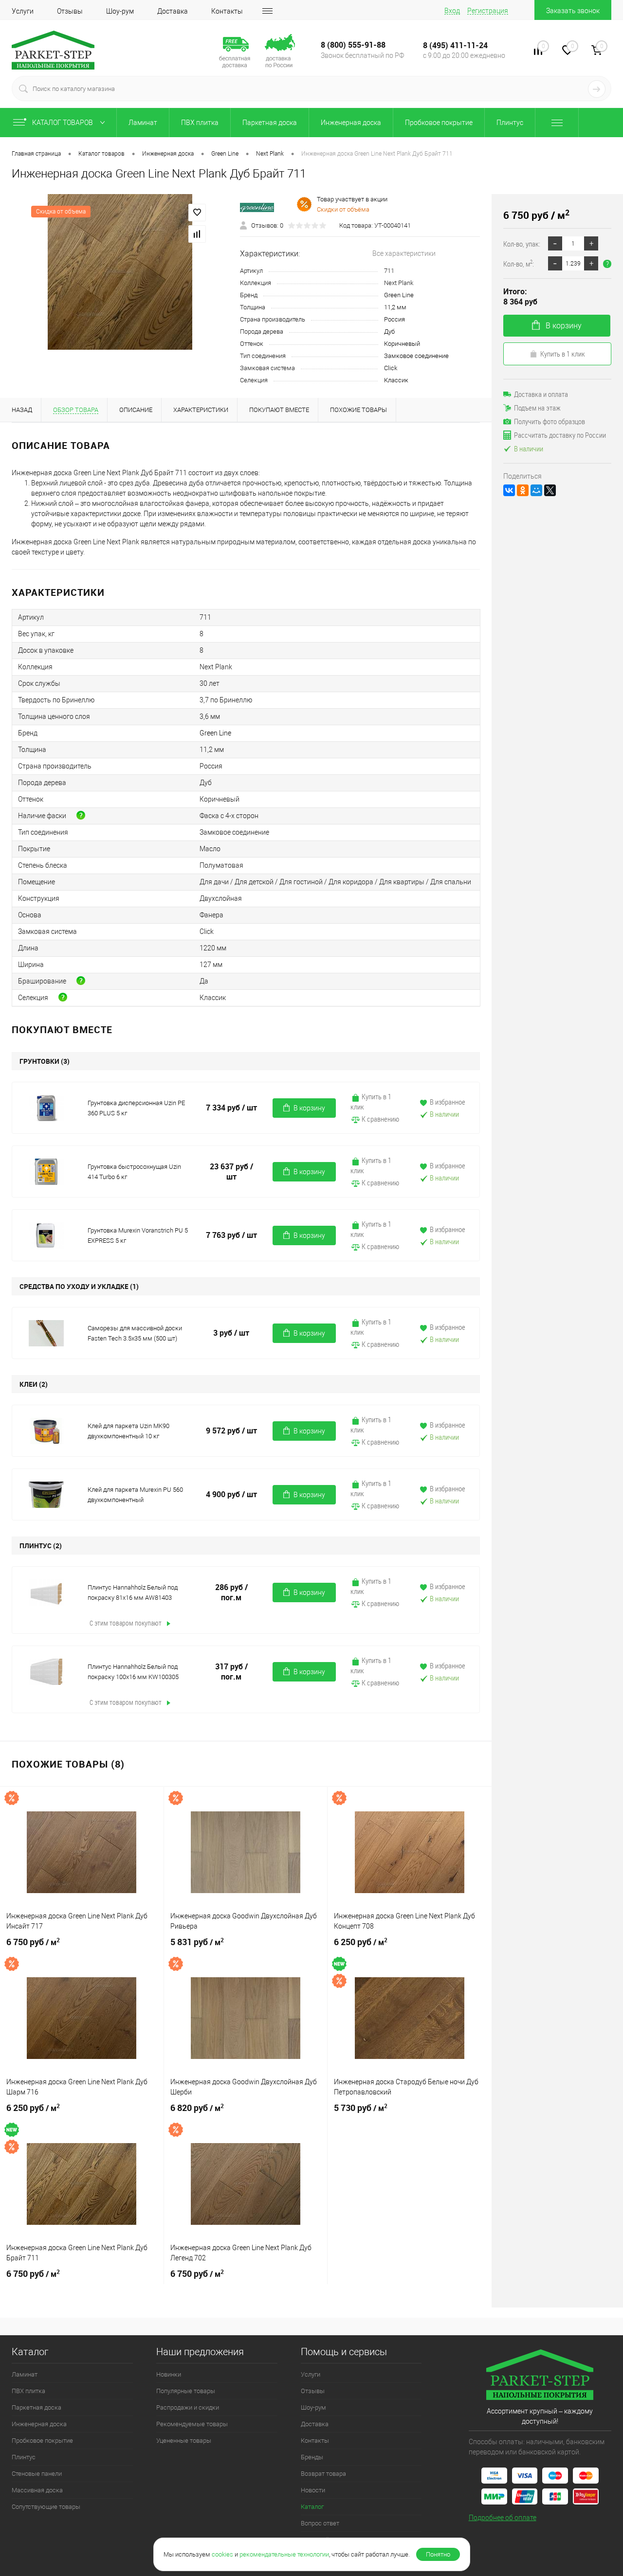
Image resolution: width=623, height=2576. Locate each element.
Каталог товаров (63, 123)
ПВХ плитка (200, 123)
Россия (394, 319)
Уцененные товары (184, 2441)
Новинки (169, 2374)
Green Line (399, 295)
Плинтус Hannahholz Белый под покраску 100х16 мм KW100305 (133, 1672)
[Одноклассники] (523, 490)
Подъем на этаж (537, 408)
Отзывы (70, 11)
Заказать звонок (573, 11)
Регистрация (488, 11)
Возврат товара (323, 2474)
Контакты (227, 11)
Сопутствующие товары (46, 2507)
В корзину (309, 1108)
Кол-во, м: (519, 263)
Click (391, 368)
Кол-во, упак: (522, 244)
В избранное (447, 1102)
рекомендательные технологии (284, 2554)
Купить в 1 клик (371, 1101)
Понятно (438, 2554)
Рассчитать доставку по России (560, 435)
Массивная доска (37, 2490)
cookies (222, 2554)
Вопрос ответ (320, 2523)
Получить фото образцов (550, 421)
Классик (396, 380)
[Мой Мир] (536, 490)
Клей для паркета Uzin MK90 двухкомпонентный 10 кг (128, 1431)
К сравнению (380, 1119)
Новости (313, 2490)
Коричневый (402, 344)
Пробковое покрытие (439, 123)
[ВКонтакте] (509, 490)
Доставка (173, 11)
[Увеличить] (120, 272)
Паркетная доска (270, 123)
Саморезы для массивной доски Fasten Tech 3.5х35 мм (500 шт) (135, 1333)
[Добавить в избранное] (197, 213)
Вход (452, 11)
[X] (550, 490)
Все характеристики (404, 253)
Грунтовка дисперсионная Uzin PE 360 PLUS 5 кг (136, 1108)
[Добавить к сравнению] (197, 234)
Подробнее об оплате (503, 2518)
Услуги (23, 11)
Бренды (312, 2457)
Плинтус (510, 123)
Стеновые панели (37, 2474)
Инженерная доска (351, 123)
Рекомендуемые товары (192, 2424)
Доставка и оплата (541, 394)
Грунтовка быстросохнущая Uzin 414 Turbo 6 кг (134, 1172)
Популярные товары (186, 2391)
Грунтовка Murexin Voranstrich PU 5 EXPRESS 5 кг (138, 1235)
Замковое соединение (416, 356)
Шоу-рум (120, 11)
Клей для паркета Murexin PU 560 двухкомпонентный (135, 1495)
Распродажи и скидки (188, 2407)
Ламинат (143, 123)
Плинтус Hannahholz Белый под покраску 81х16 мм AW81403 (133, 1592)
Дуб (389, 331)
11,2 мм (395, 307)
